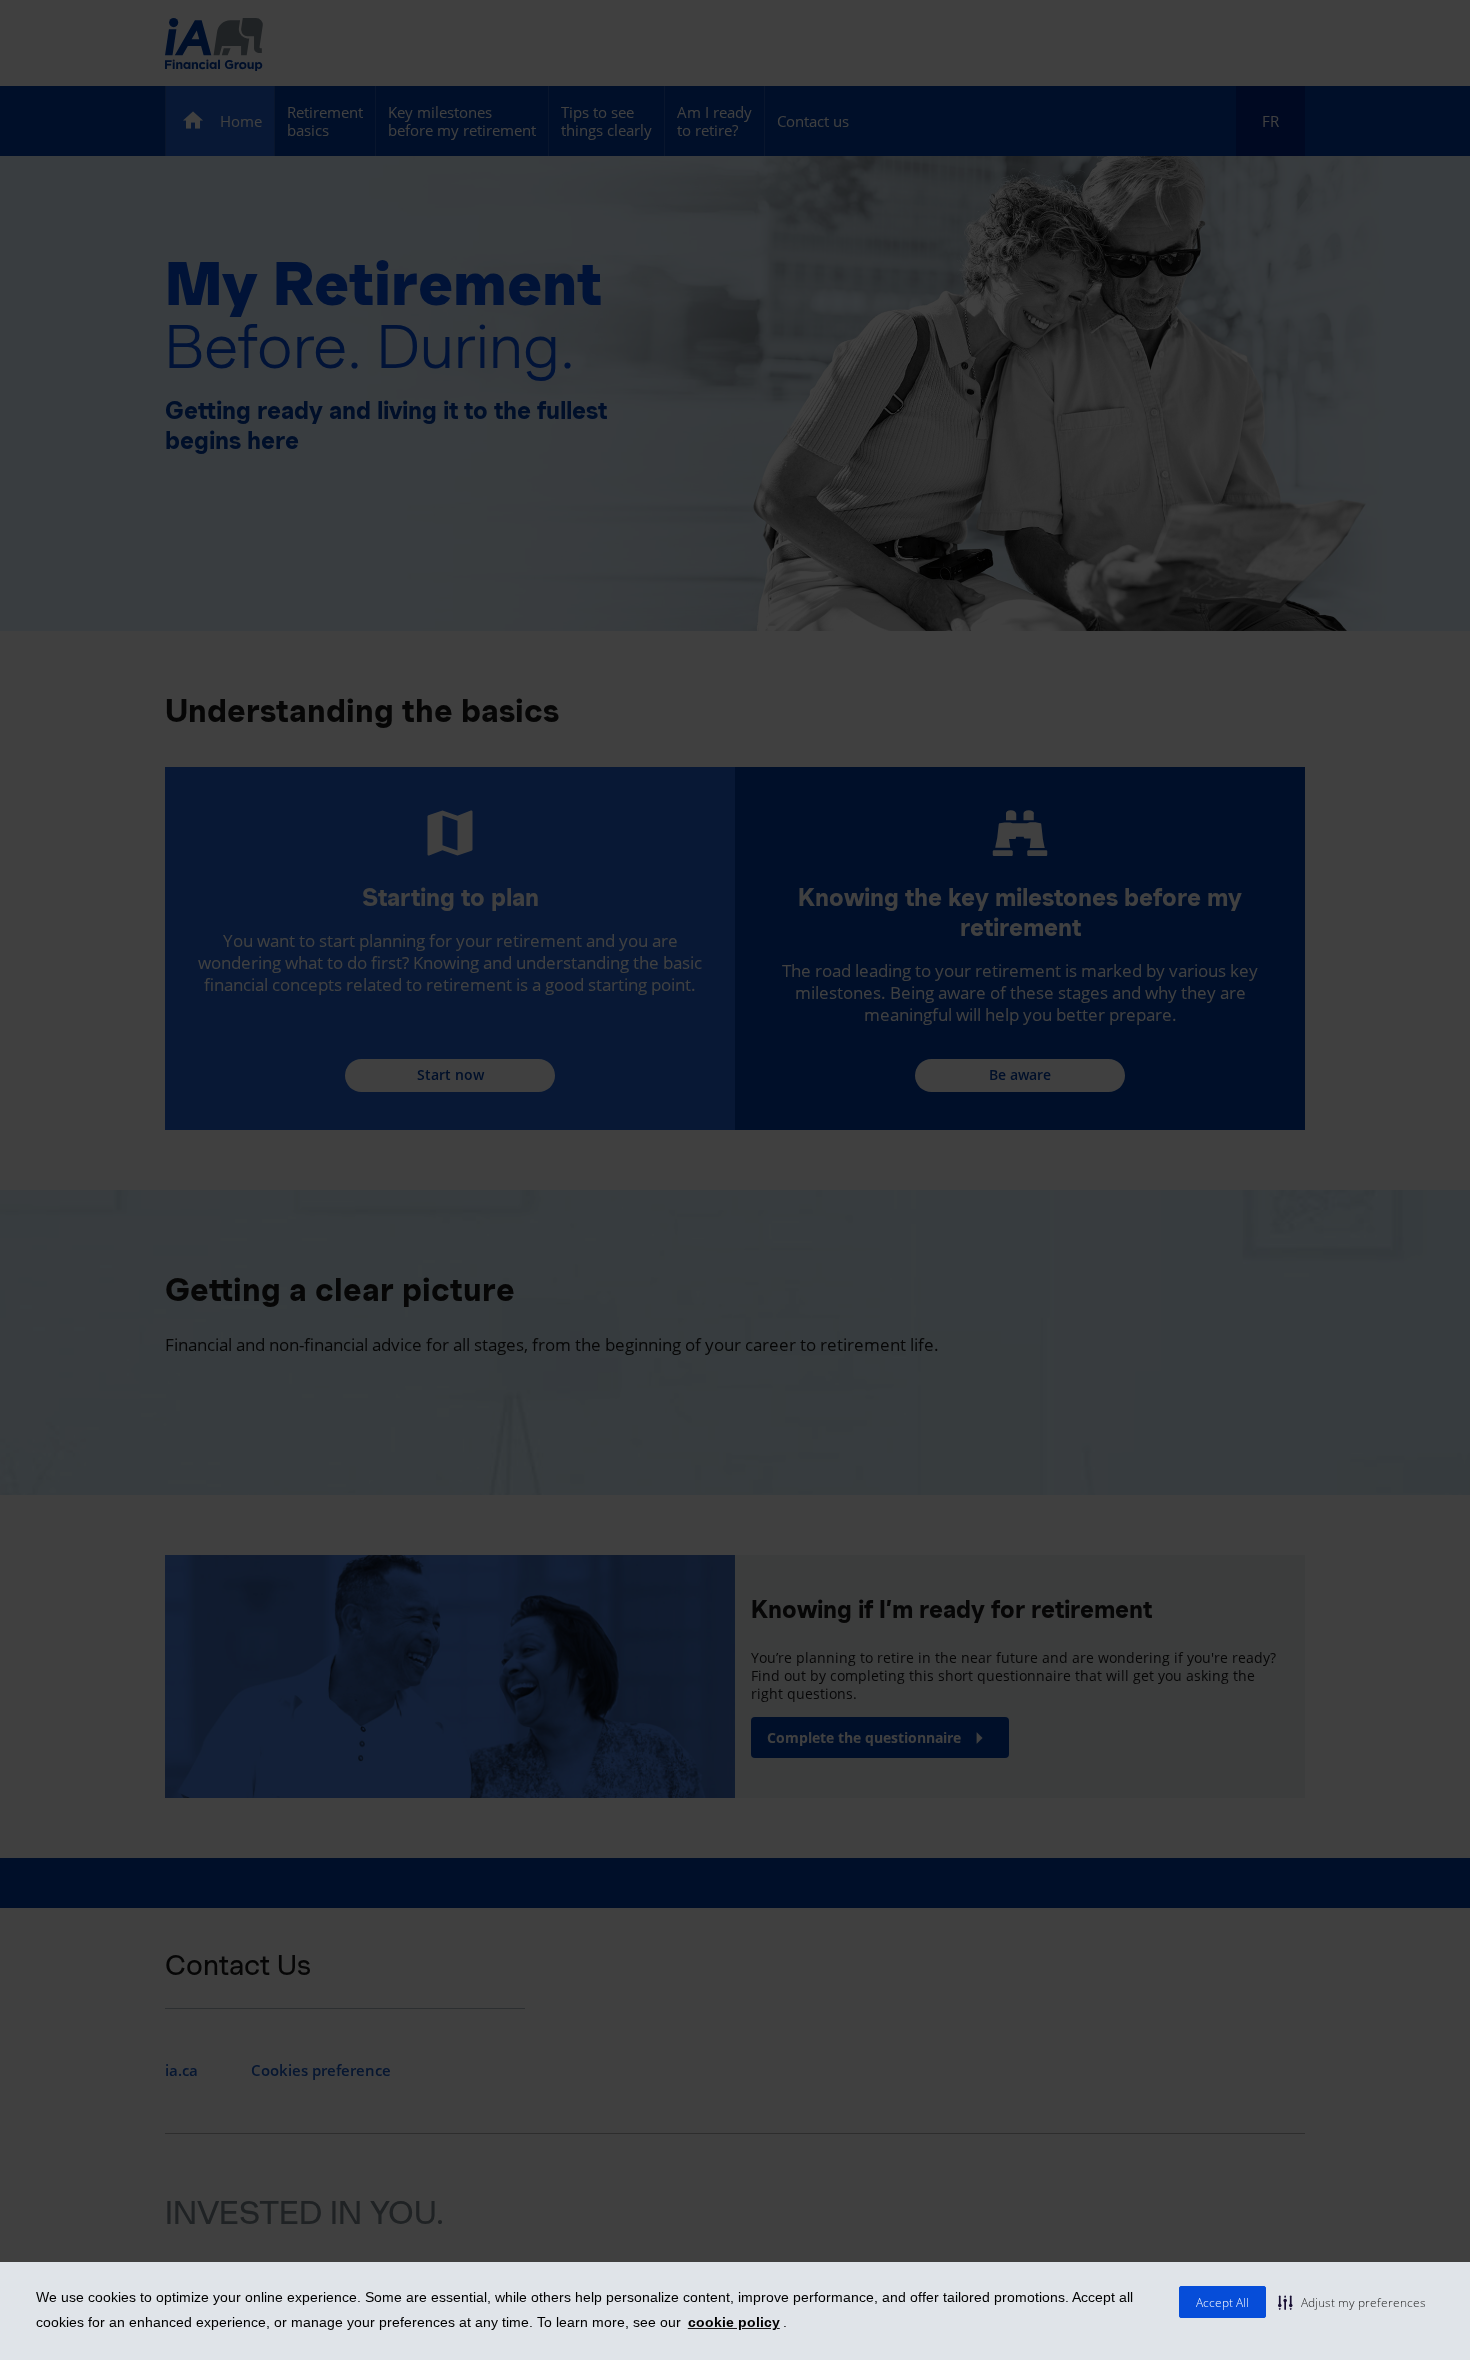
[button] (1352, 2302)
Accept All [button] (1222, 2302)
